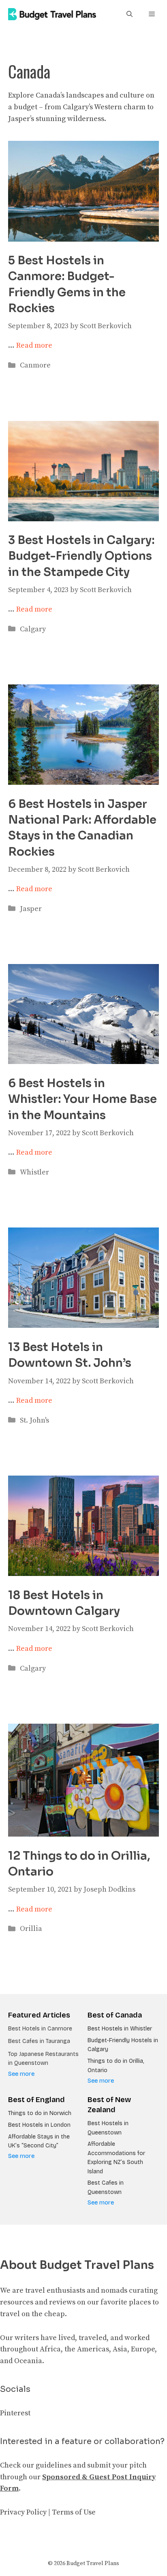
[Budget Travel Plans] (52, 14)
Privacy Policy (23, 2512)
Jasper (31, 909)
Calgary (33, 629)
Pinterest (15, 2413)
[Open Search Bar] (130, 14)
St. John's (34, 1420)
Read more (34, 345)
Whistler (34, 1172)
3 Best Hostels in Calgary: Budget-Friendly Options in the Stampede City (81, 556)
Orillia (31, 1929)
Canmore (35, 365)
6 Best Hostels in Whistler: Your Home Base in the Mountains (82, 1099)
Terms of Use (74, 2512)
